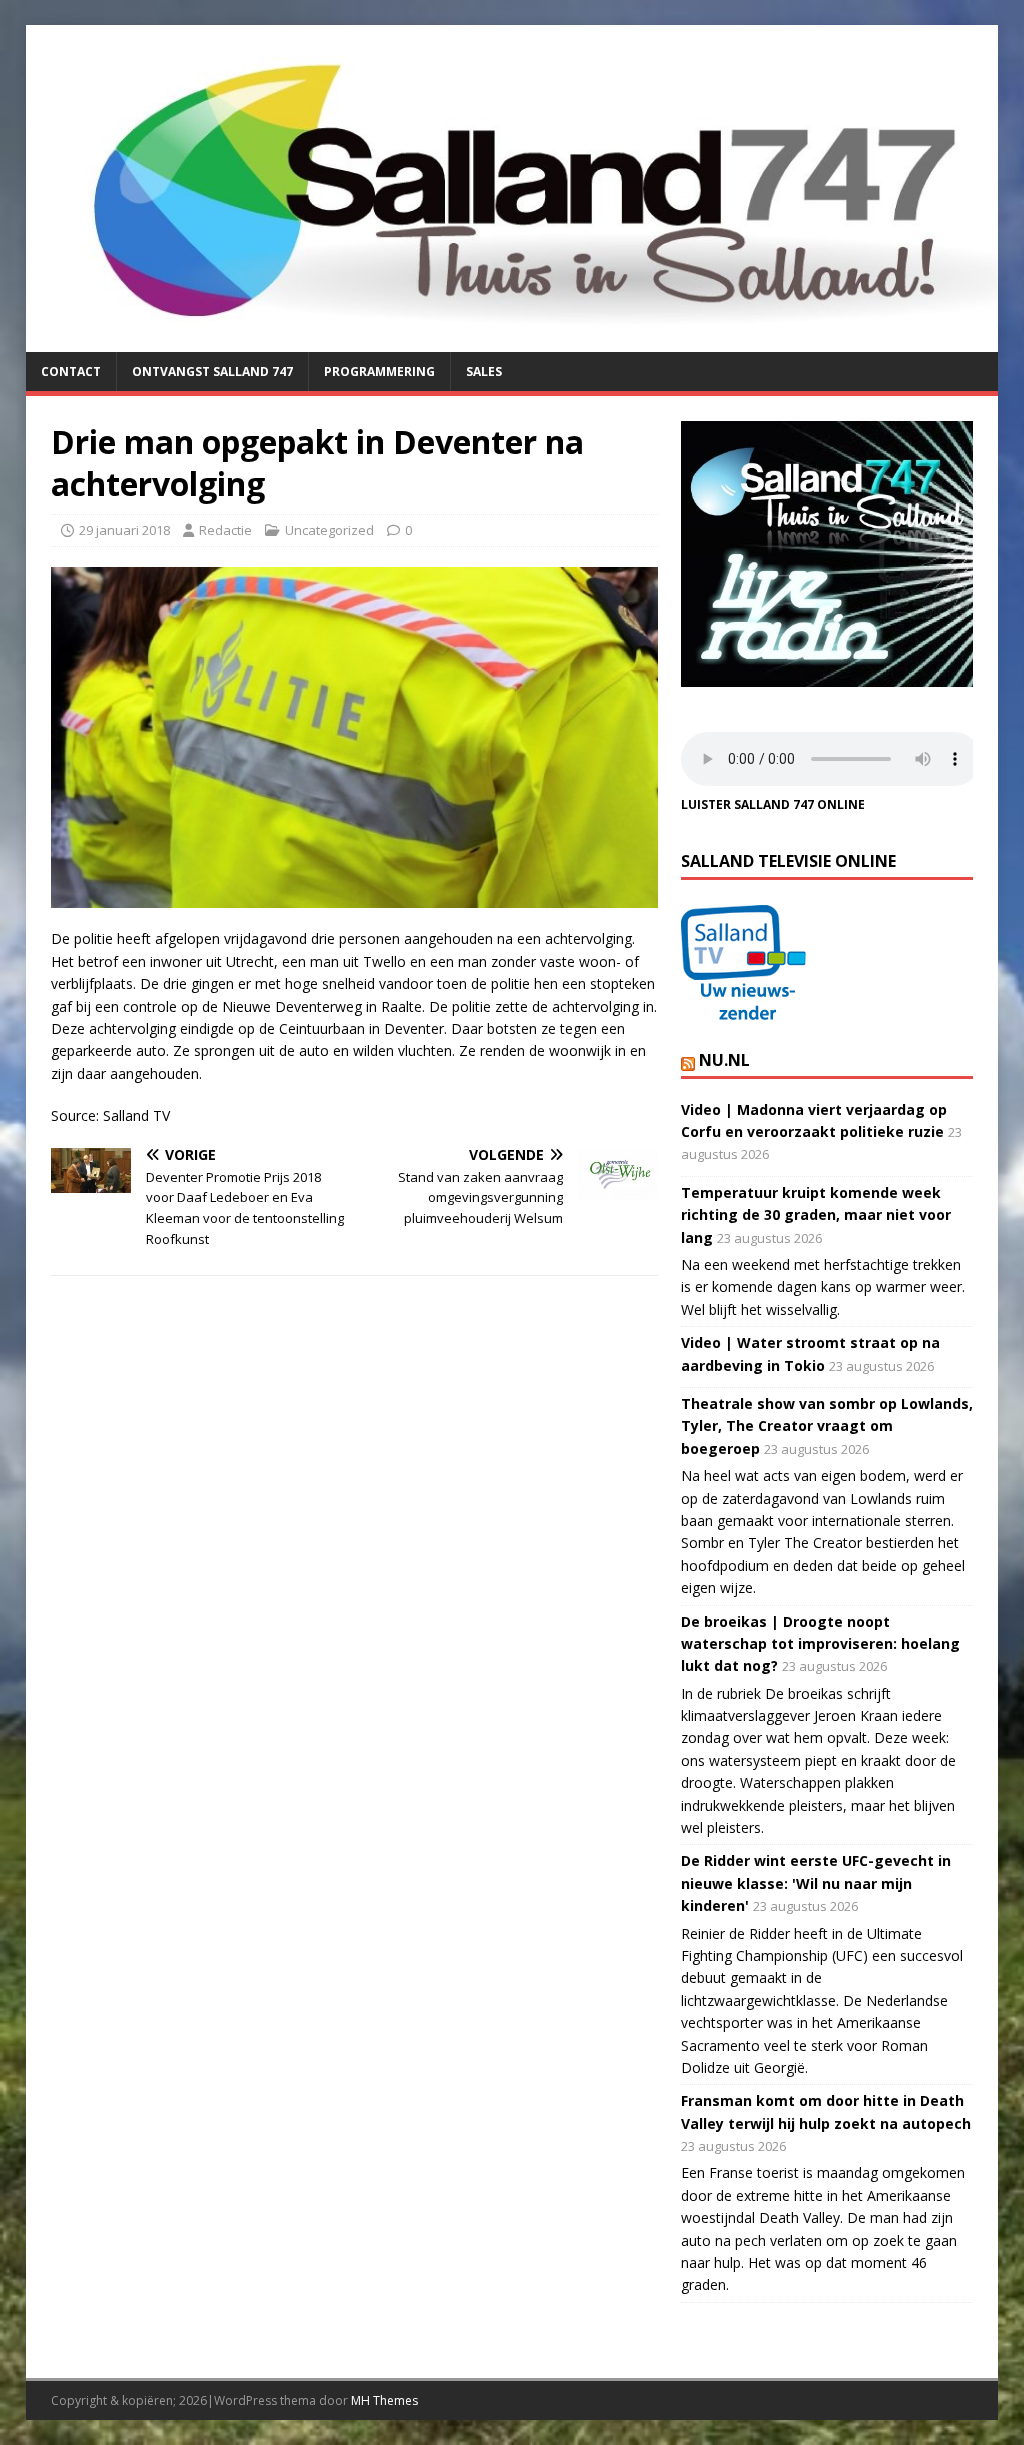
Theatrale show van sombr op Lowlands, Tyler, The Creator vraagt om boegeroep (827, 1426)
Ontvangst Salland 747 (212, 371)
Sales (484, 371)
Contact (71, 371)
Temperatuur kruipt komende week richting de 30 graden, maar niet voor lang (816, 1215)
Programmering (379, 371)
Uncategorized (329, 530)
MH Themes (384, 2400)
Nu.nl (724, 1060)
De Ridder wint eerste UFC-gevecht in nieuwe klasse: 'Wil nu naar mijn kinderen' (816, 1883)
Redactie (225, 530)
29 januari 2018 (124, 530)
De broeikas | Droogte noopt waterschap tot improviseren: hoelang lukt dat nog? (820, 1644)
